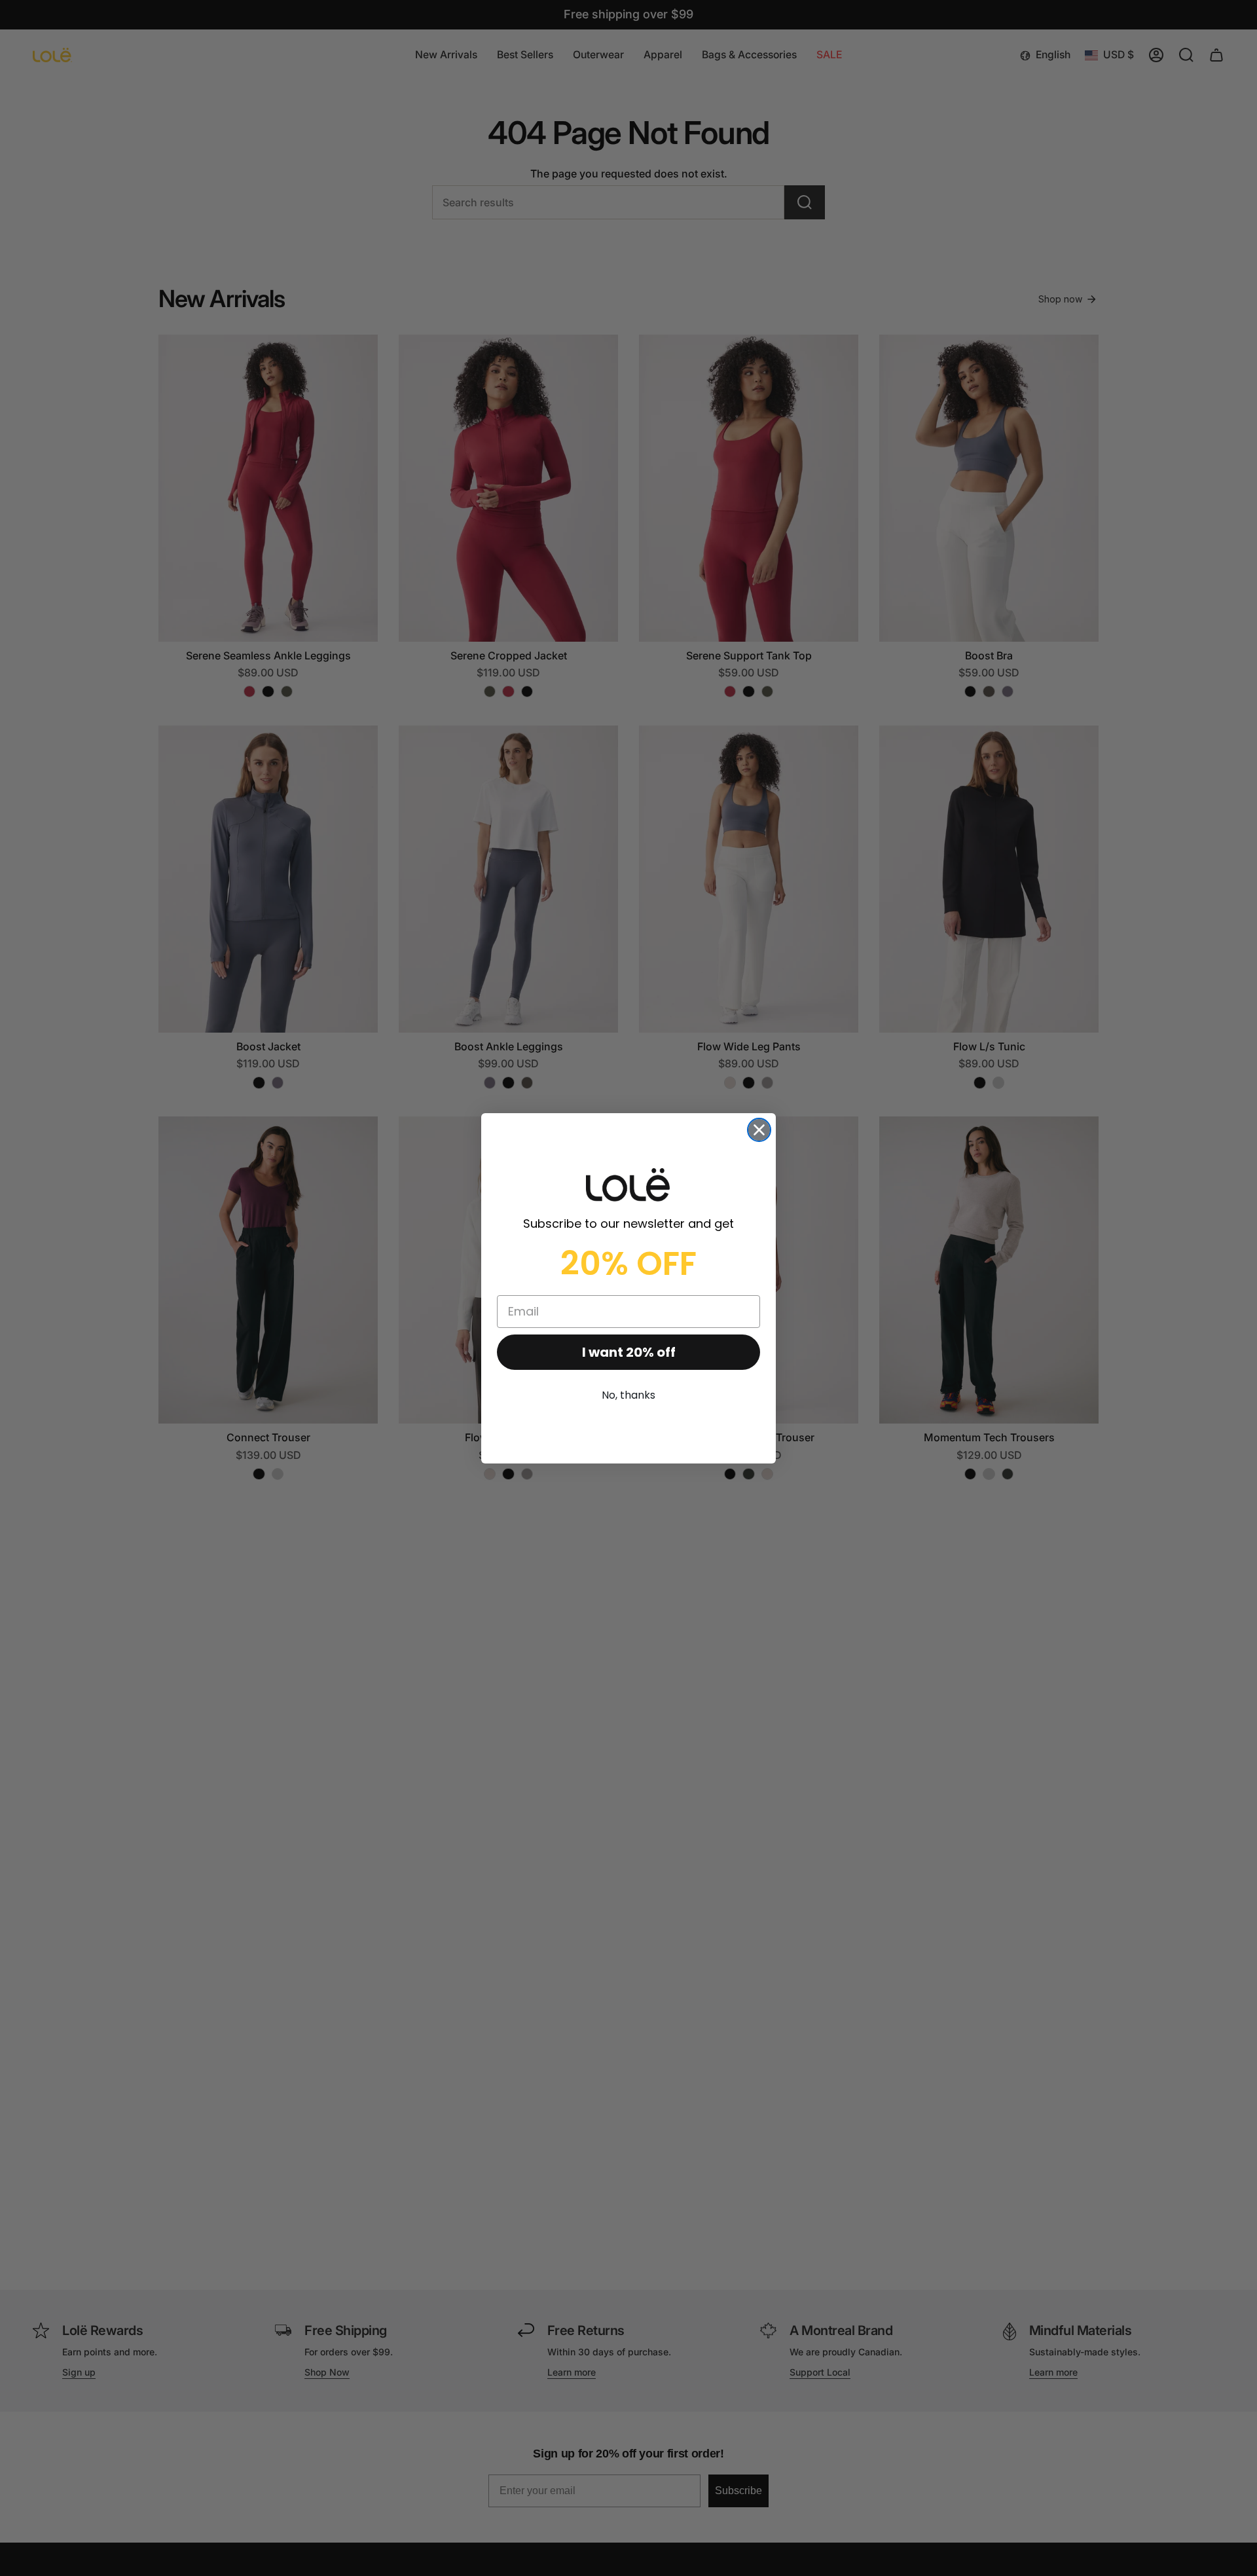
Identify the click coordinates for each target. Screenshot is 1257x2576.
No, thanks (628, 1395)
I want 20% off (629, 1352)
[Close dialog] (759, 1130)
